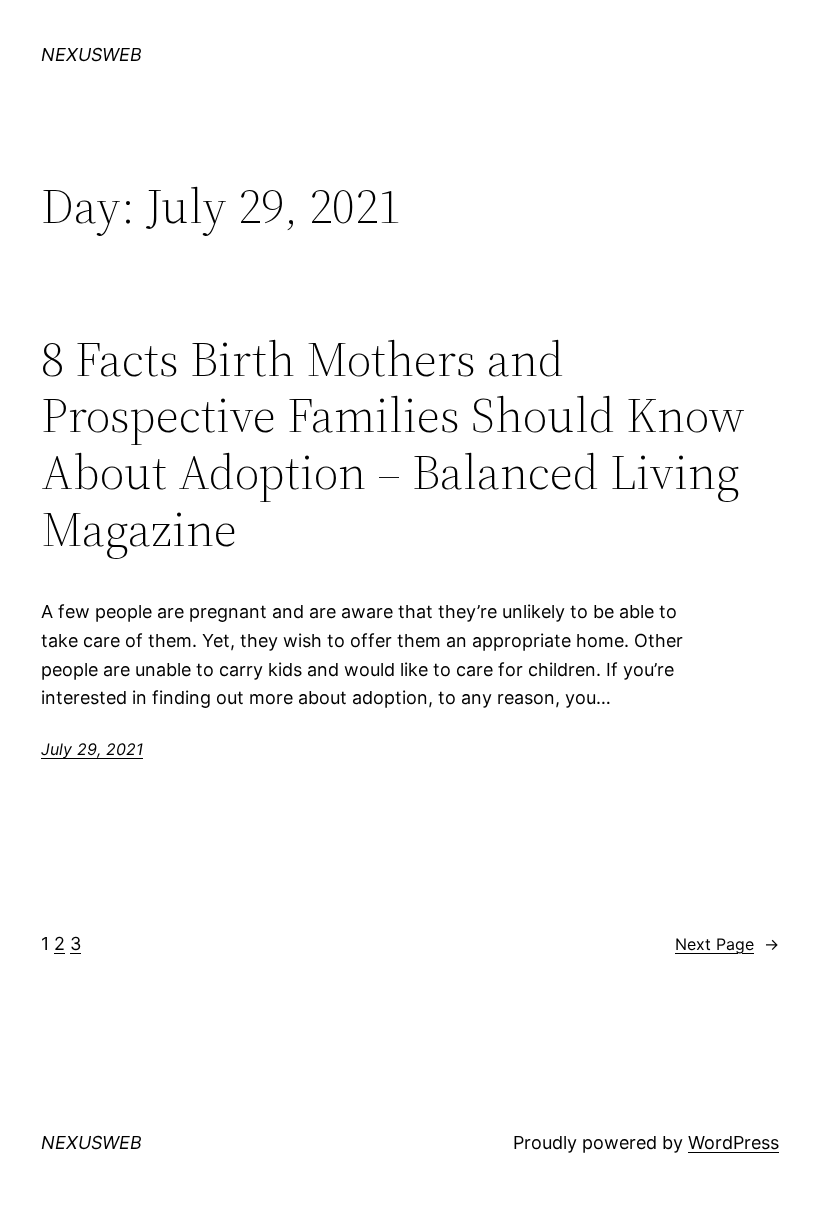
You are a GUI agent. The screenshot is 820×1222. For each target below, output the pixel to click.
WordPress (733, 1142)
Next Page (727, 944)
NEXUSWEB (91, 54)
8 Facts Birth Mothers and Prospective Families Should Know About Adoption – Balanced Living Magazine (393, 444)
